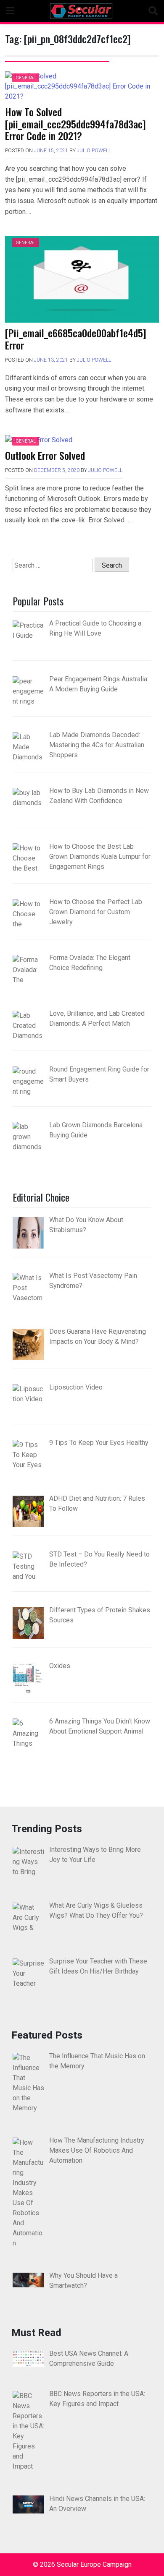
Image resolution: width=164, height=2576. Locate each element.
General (26, 78)
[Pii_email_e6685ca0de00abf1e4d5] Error (76, 339)
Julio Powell (94, 151)
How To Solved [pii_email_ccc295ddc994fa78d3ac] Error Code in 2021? (75, 124)
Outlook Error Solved (45, 455)
